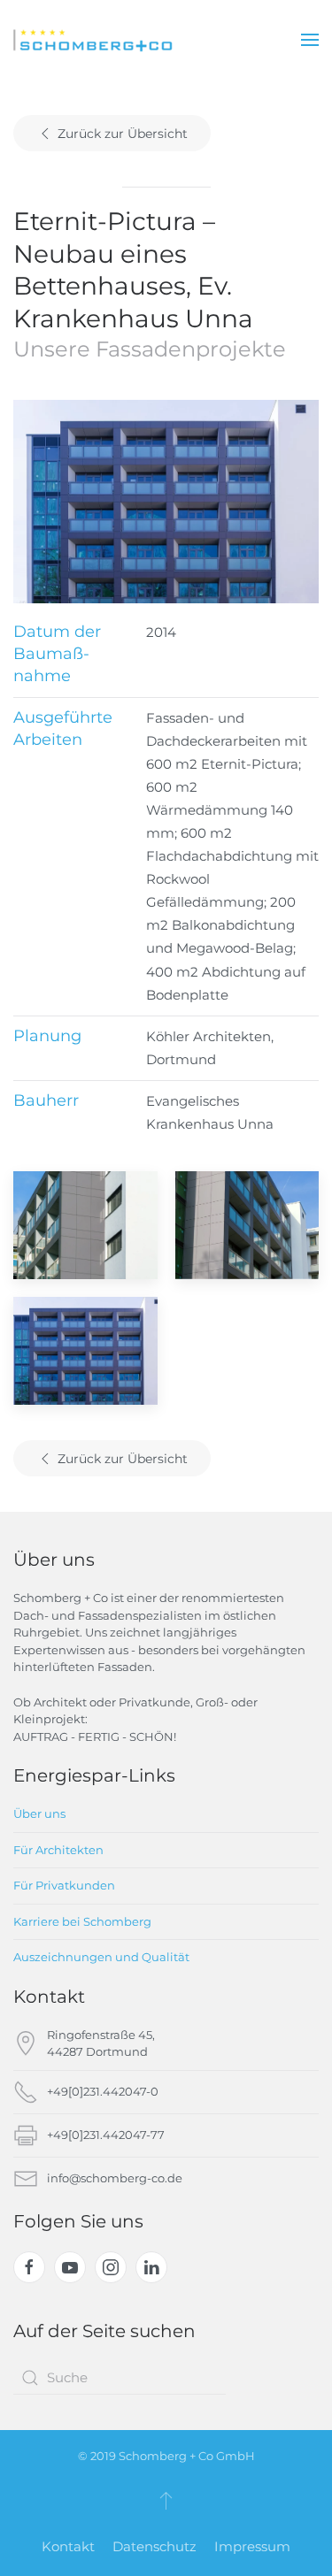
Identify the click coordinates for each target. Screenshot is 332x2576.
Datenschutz (154, 2546)
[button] (310, 40)
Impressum (252, 2546)
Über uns (39, 1813)
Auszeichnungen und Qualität (101, 1957)
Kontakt (68, 2546)
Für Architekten (58, 1850)
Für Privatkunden (64, 1885)
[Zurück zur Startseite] (93, 40)
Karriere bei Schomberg (82, 1921)
